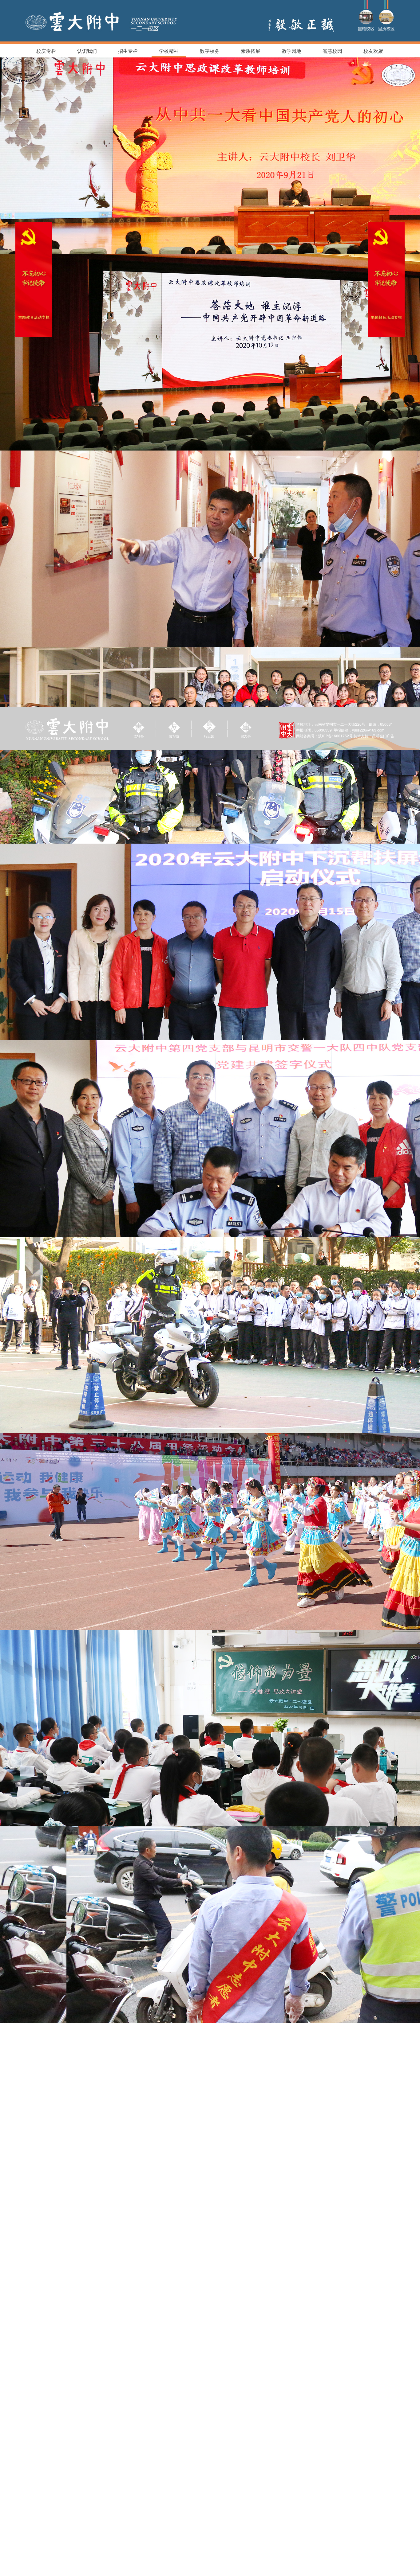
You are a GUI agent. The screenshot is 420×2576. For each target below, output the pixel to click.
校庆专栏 (46, 51)
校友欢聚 (373, 51)
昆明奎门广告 (383, 736)
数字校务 (210, 51)
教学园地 (291, 51)
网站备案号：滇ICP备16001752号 (324, 736)
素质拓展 (251, 51)
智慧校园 (332, 51)
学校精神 (169, 51)
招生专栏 (128, 51)
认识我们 (87, 51)
